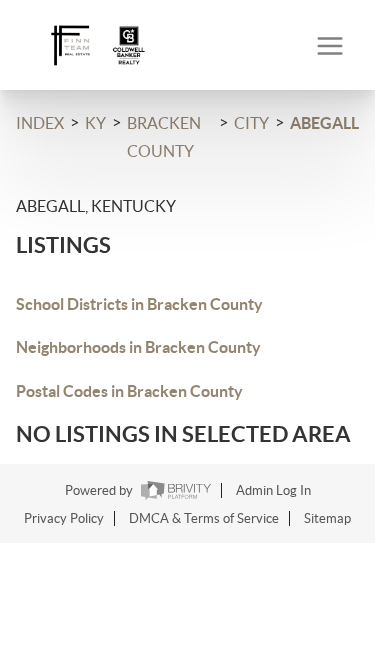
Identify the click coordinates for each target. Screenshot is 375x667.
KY (95, 123)
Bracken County (164, 137)
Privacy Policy (64, 518)
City (251, 123)
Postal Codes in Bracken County (129, 391)
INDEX (40, 123)
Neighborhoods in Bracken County (138, 347)
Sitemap (327, 518)
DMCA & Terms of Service (204, 518)
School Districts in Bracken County (139, 304)
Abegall (324, 123)
